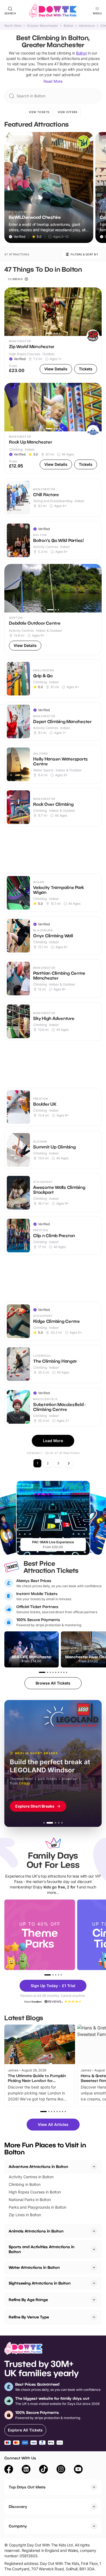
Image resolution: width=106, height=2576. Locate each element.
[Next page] (69, 1463)
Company (18, 2526)
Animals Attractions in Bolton (36, 2231)
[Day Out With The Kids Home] (53, 11)
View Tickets (39, 112)
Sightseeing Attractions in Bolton (40, 2283)
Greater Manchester (43, 26)
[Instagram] (61, 2470)
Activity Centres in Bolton (31, 2177)
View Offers (68, 112)
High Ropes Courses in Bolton (35, 2192)
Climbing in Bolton (25, 2184)
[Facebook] (9, 2470)
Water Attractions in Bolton (34, 2267)
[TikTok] (43, 2470)
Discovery (18, 2506)
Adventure (87, 26)
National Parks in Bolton (30, 2200)
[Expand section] (94, 2231)
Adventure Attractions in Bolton (38, 2166)
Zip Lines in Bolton (25, 2215)
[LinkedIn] (26, 2470)
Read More (53, 81)
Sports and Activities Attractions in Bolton (42, 2249)
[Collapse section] (94, 2167)
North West (13, 26)
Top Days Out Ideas (27, 2487)
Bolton (68, 26)
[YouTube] (78, 2470)
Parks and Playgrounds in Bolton (38, 2207)
